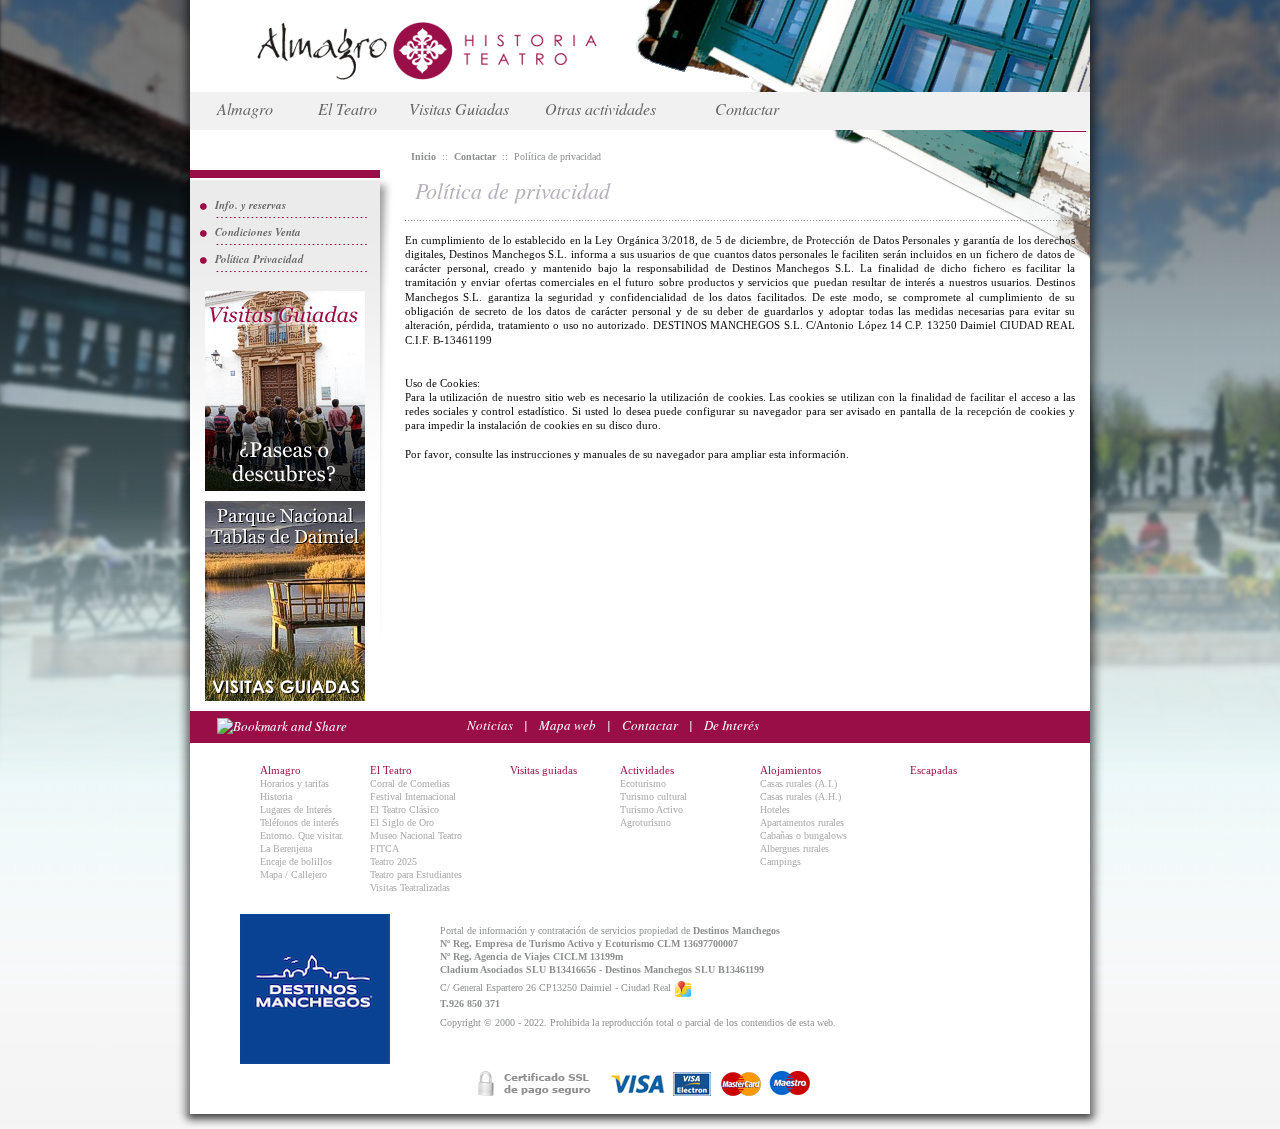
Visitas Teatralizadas (410, 887)
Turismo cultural (653, 796)
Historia (276, 796)
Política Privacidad (259, 259)
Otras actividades (600, 108)
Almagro (245, 108)
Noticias (490, 725)
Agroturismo (645, 822)
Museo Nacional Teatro (416, 835)
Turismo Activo (651, 809)
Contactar (747, 108)
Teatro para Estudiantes (416, 874)
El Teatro (347, 108)
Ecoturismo (643, 783)
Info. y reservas (250, 205)
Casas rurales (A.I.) (798, 783)
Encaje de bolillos (296, 861)
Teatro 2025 (393, 861)
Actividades (647, 770)
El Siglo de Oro (402, 822)
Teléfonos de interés (299, 822)
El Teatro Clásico (404, 809)
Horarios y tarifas (294, 783)
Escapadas (933, 770)
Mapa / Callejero (293, 874)
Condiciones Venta (258, 232)
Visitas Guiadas (459, 108)
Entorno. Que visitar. (302, 835)
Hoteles (775, 809)
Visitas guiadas (543, 770)
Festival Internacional (413, 796)
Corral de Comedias (410, 783)
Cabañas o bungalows (803, 835)
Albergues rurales (794, 848)
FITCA (384, 848)
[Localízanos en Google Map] (683, 988)
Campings (780, 861)
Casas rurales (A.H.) (800, 796)
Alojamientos (790, 770)
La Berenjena (286, 848)
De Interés (731, 725)
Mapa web (567, 725)
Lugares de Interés (296, 809)
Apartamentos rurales (802, 822)
